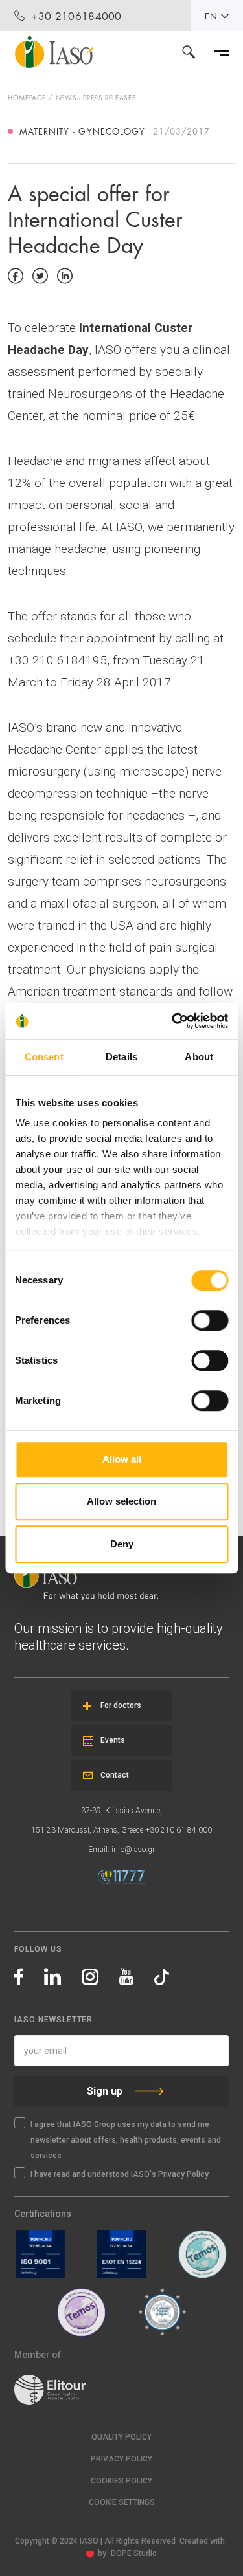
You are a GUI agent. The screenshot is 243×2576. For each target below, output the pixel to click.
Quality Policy (121, 2437)
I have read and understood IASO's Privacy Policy (120, 2174)
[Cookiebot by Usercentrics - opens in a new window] (173, 1021)
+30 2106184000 (76, 15)
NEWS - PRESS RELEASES (96, 97)
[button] (121, 2503)
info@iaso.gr (133, 1850)
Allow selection (121, 1501)
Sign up (105, 2091)
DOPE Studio (134, 2553)
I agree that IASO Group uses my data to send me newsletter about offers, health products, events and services (126, 2140)
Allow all (122, 1459)
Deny (122, 1544)
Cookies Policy (121, 2481)
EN (211, 16)
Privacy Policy (121, 2459)
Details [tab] (121, 1057)
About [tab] (199, 1057)
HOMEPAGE (27, 97)
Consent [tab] (44, 1057)
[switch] (210, 1320)
